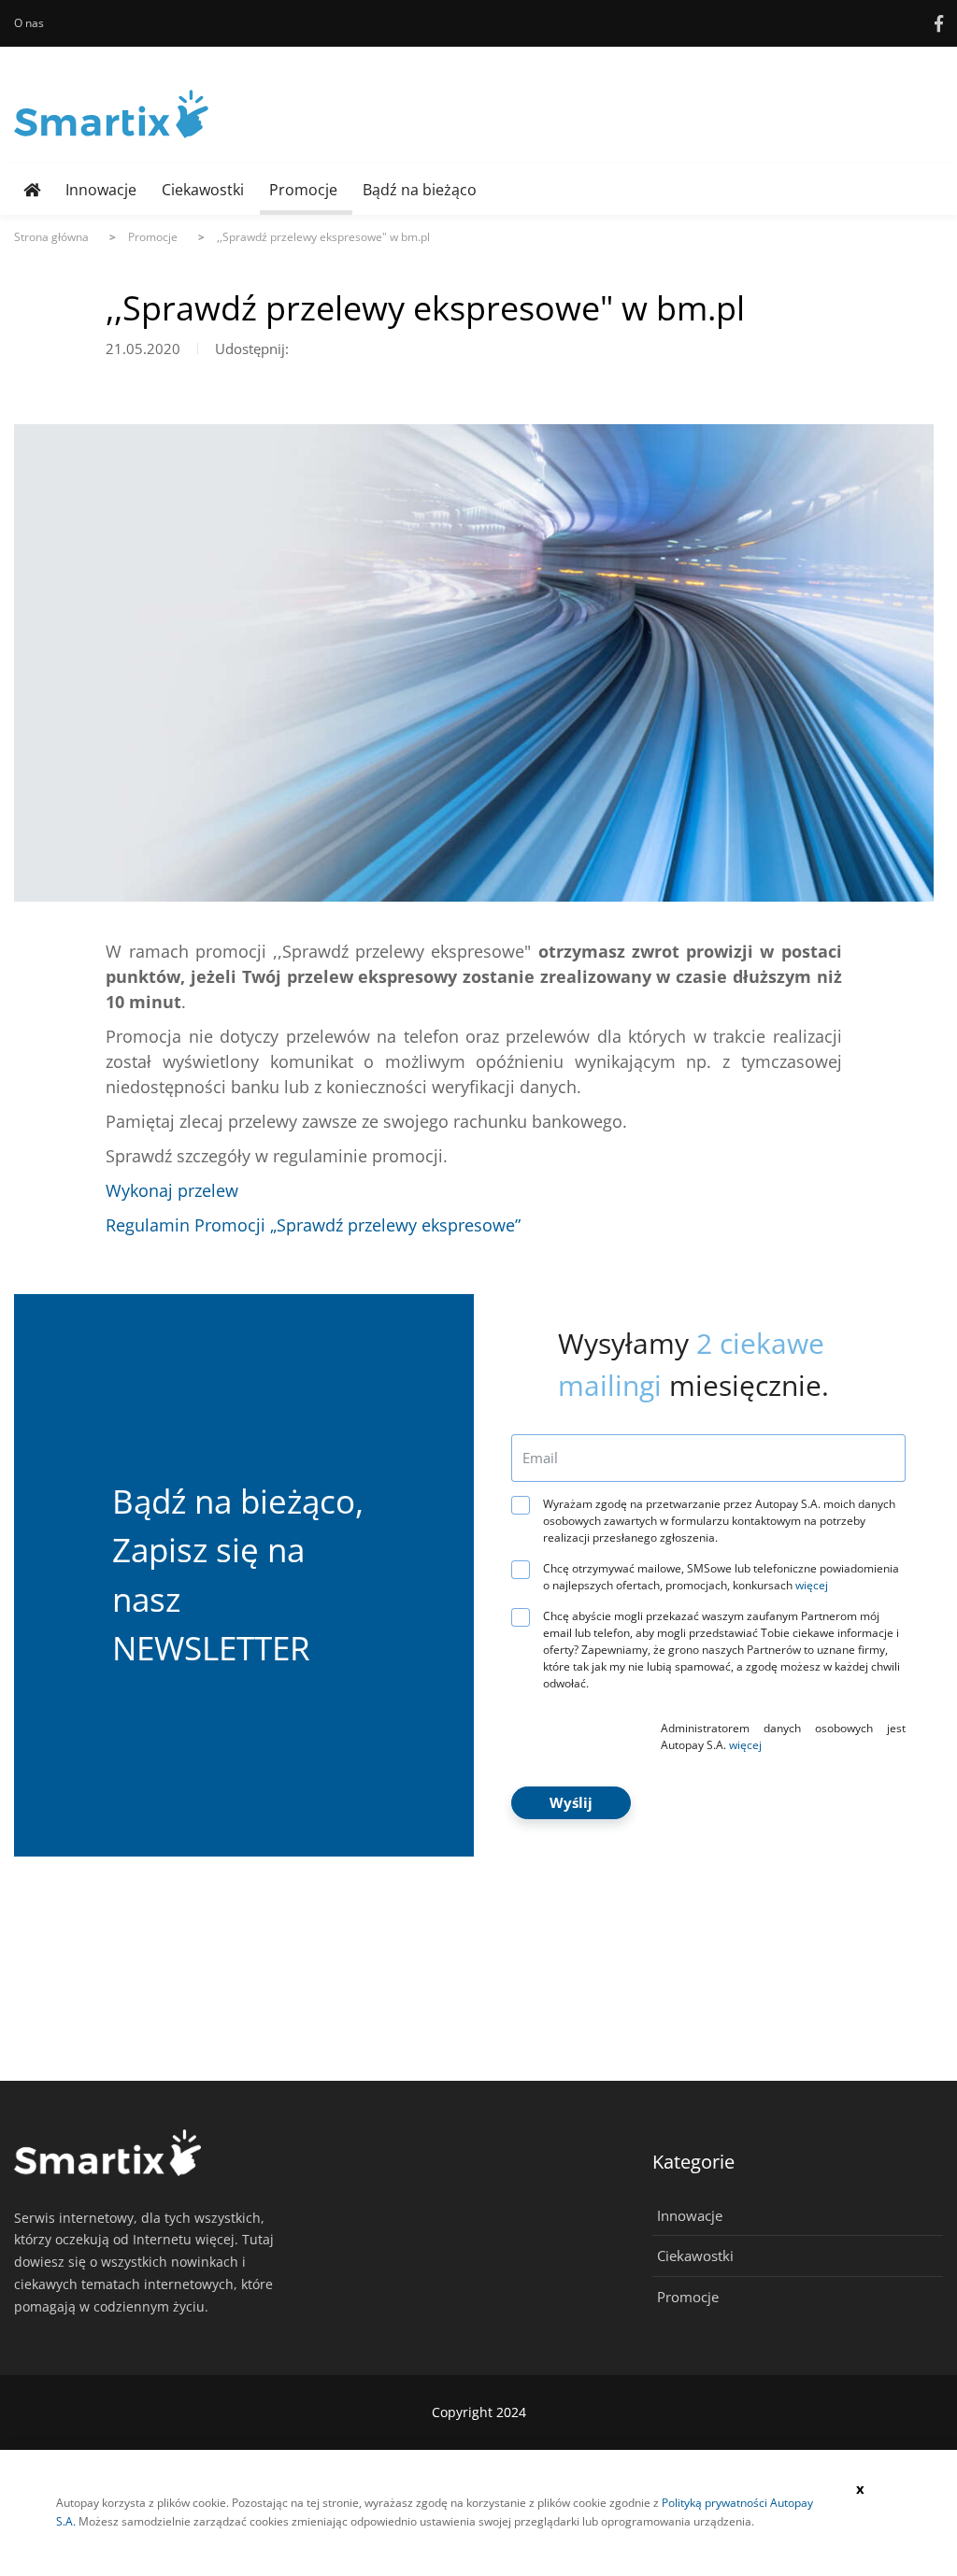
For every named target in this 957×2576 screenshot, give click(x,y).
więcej (812, 1585)
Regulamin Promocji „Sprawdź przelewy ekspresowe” (313, 1225)
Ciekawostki (203, 190)
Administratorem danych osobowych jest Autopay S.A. (783, 1736)
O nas (29, 23)
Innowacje (101, 190)
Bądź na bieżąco (420, 190)
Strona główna (51, 237)
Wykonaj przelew (172, 1190)
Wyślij (571, 1802)
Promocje (303, 190)
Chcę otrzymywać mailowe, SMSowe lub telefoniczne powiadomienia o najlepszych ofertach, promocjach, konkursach (721, 1577)
